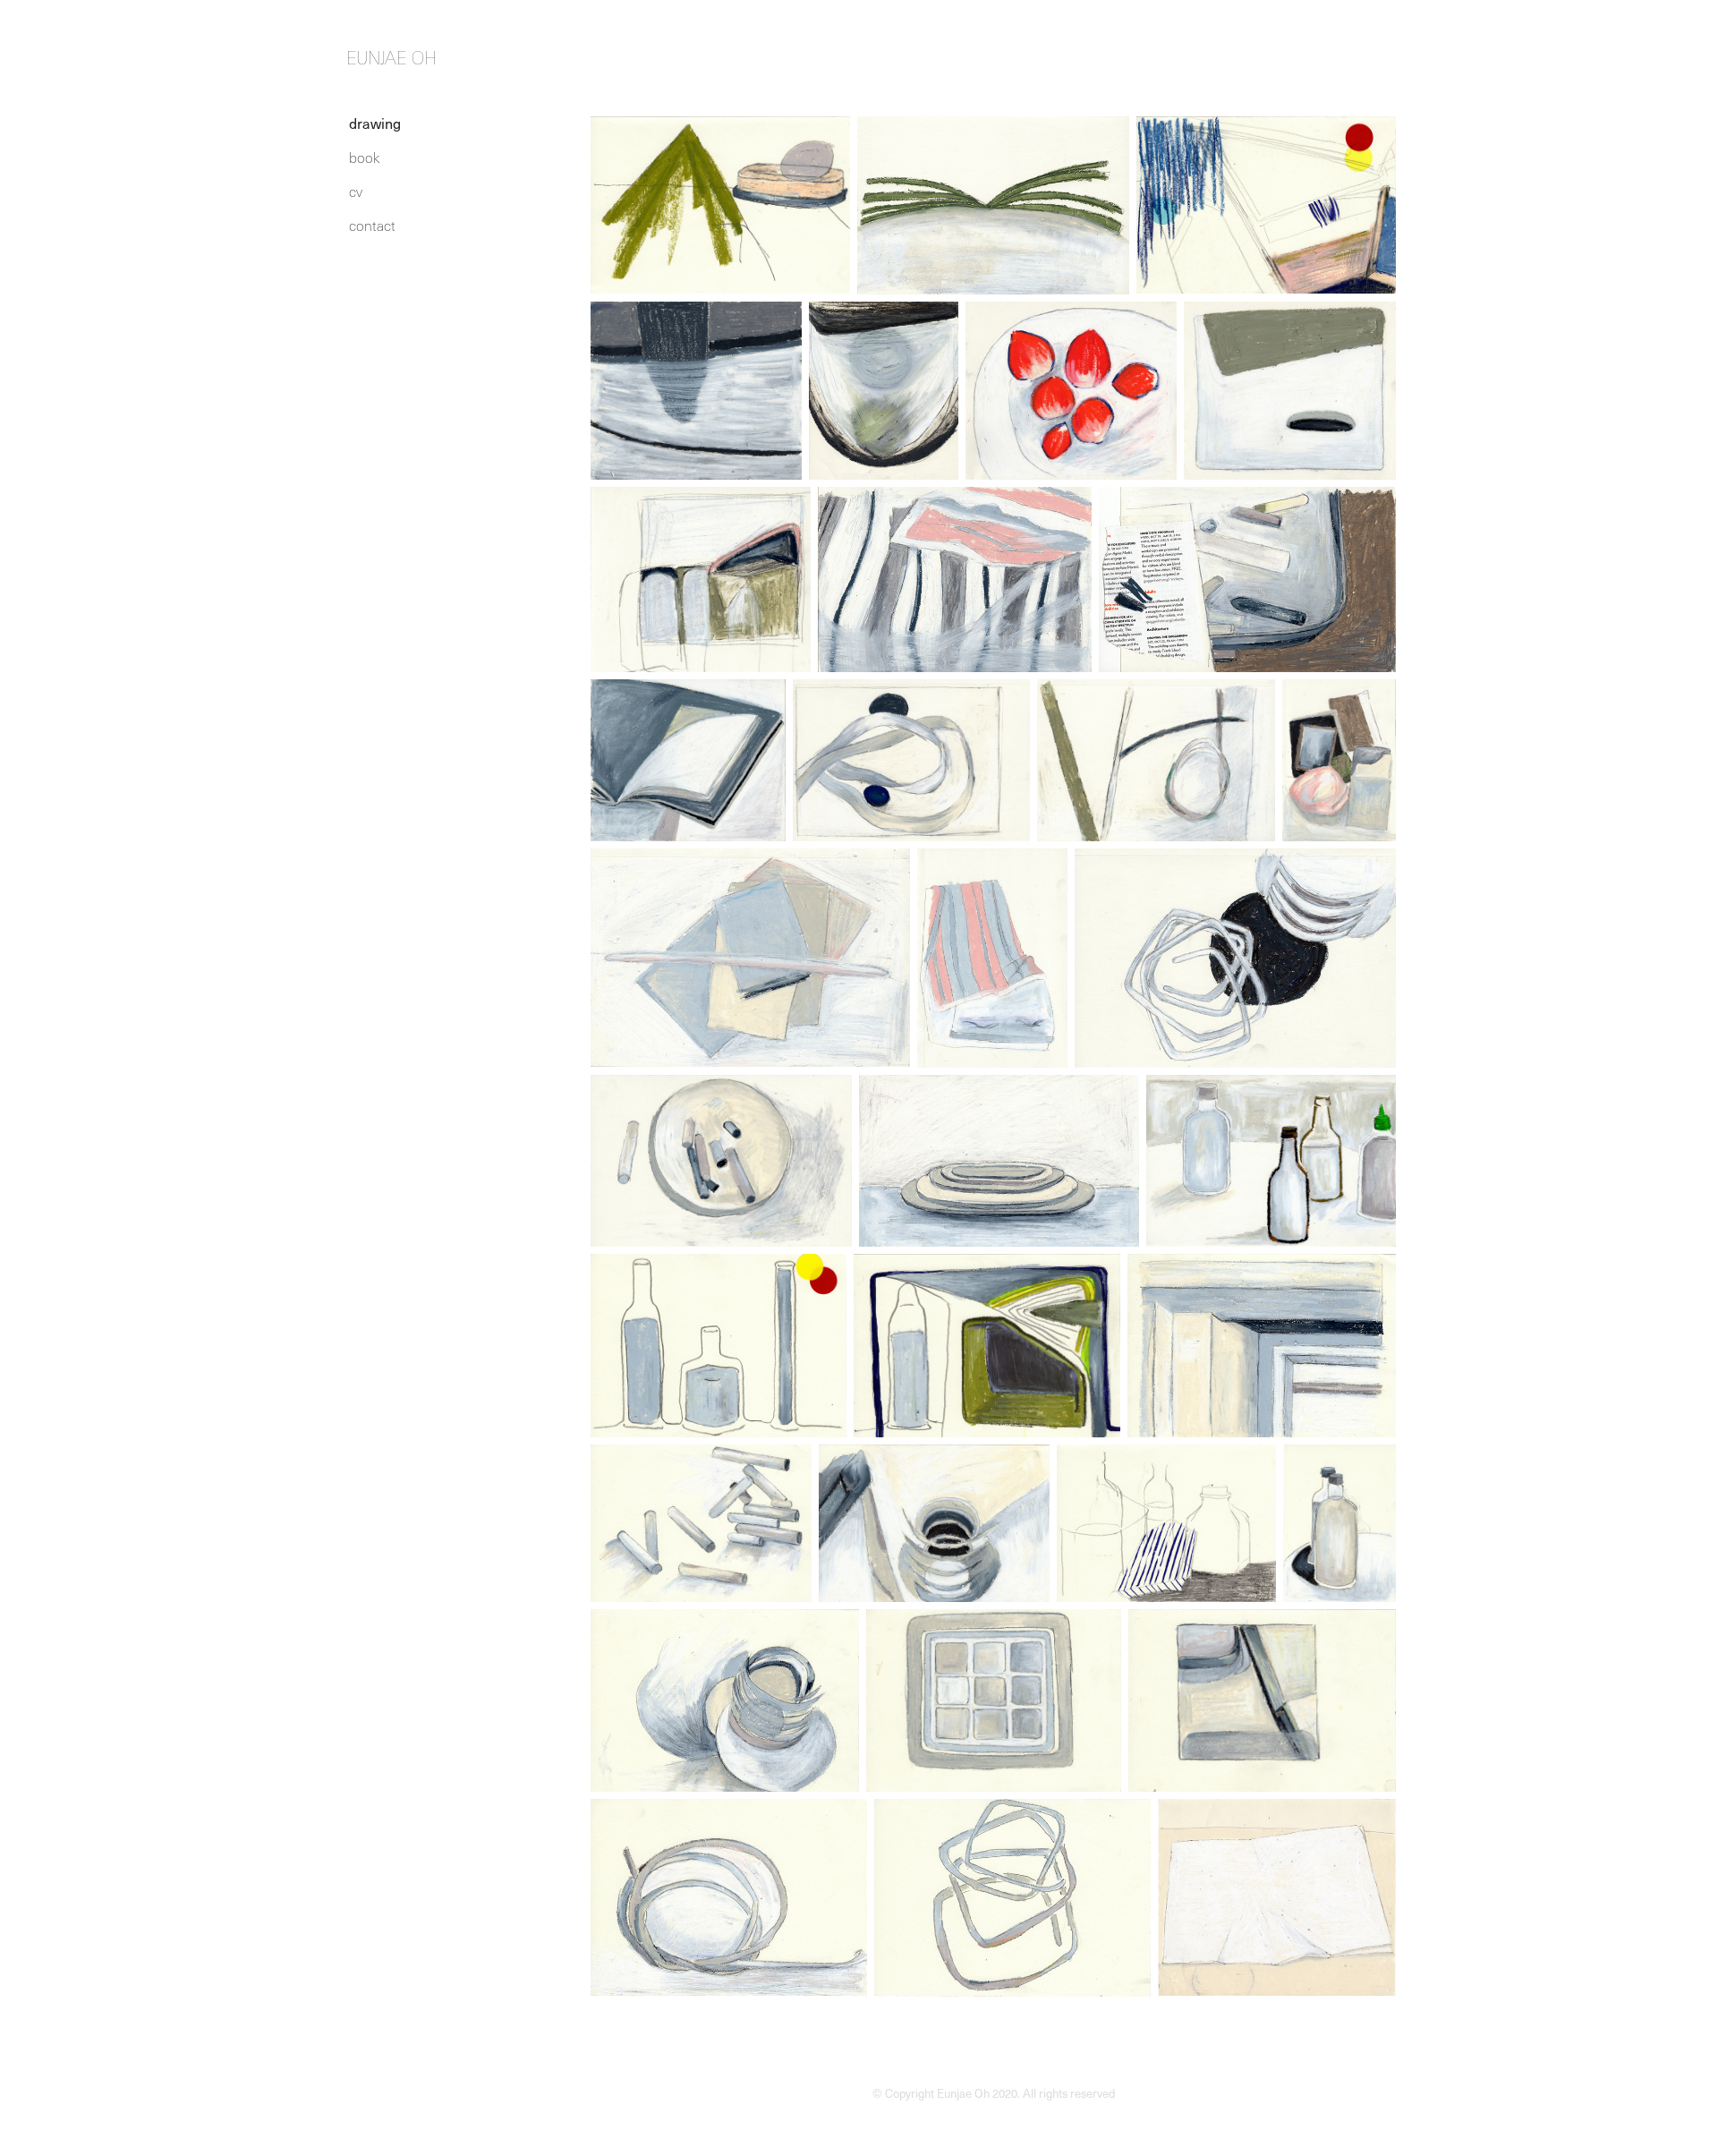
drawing (375, 123)
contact (372, 225)
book (364, 157)
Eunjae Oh (391, 58)
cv (356, 191)
